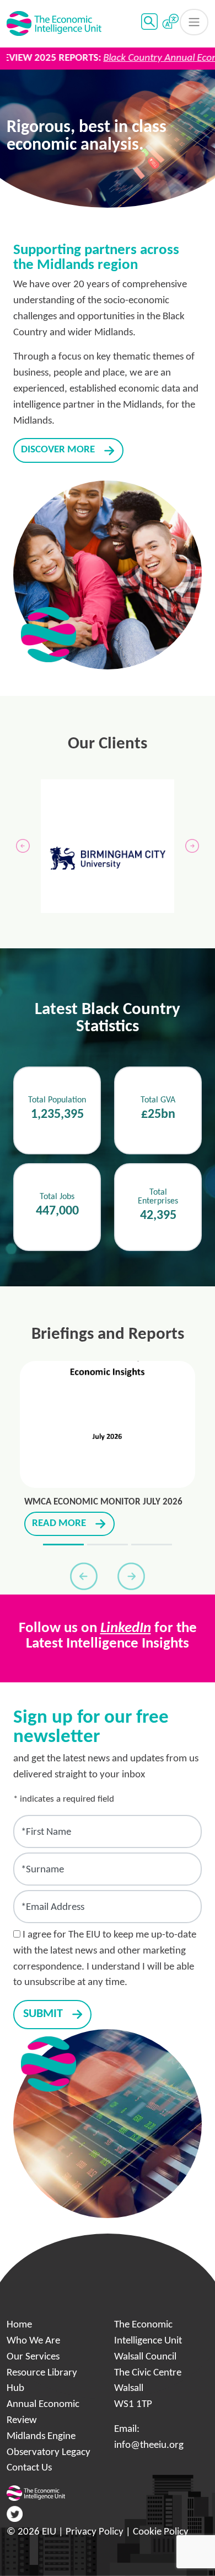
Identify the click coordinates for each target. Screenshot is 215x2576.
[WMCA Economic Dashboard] (108, 1545)
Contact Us (29, 2468)
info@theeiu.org (149, 2445)
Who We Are (33, 2341)
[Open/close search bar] (149, 22)
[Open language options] (170, 22)
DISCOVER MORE (58, 450)
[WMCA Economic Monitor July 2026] (63, 1545)
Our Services (33, 2357)
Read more (59, 1524)
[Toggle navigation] (194, 22)
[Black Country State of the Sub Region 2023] (152, 1545)
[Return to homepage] (54, 24)
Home (19, 2325)
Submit (43, 2014)
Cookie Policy (161, 2532)
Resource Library (42, 2373)
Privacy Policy (95, 2532)
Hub (15, 2388)
